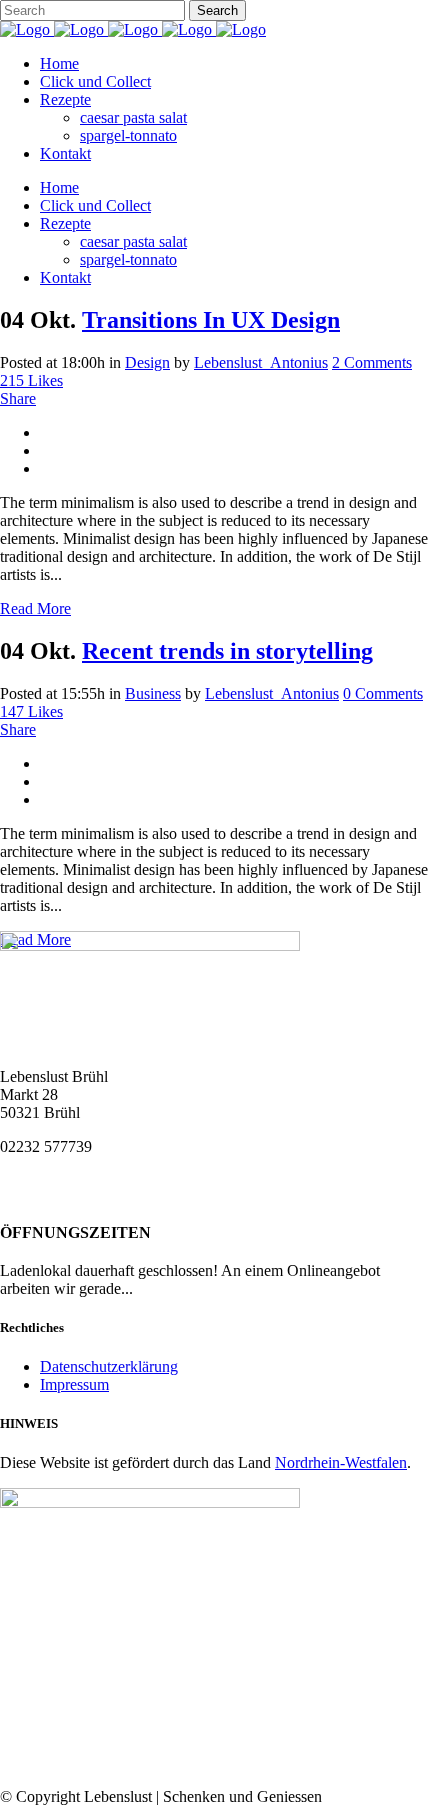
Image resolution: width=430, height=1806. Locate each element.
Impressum (74, 1384)
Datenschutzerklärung (109, 1366)
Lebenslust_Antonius (261, 362)
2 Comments (372, 362)
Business (153, 693)
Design (147, 362)
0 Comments (383, 693)
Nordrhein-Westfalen (341, 1462)
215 (31, 380)
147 (31, 711)
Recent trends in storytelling (227, 651)
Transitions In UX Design (211, 320)
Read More (35, 608)
